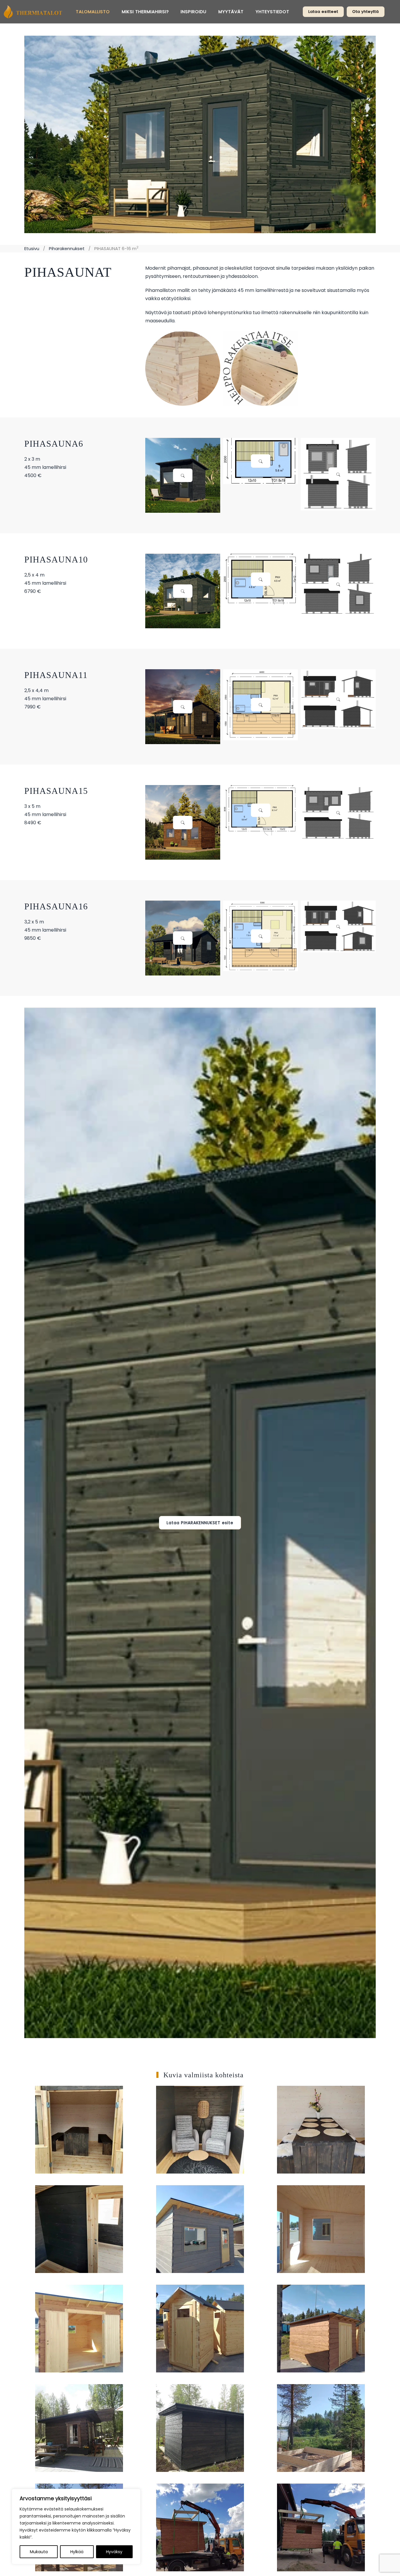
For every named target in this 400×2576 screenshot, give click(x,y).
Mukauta (39, 2552)
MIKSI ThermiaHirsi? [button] (145, 12)
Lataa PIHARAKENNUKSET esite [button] (200, 1523)
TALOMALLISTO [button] (93, 12)
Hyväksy (114, 2552)
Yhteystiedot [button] (272, 12)
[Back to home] (33, 12)
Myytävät (231, 12)
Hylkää (77, 2552)
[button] (183, 475)
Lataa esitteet (323, 12)
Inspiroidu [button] (194, 12)
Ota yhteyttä (366, 12)
